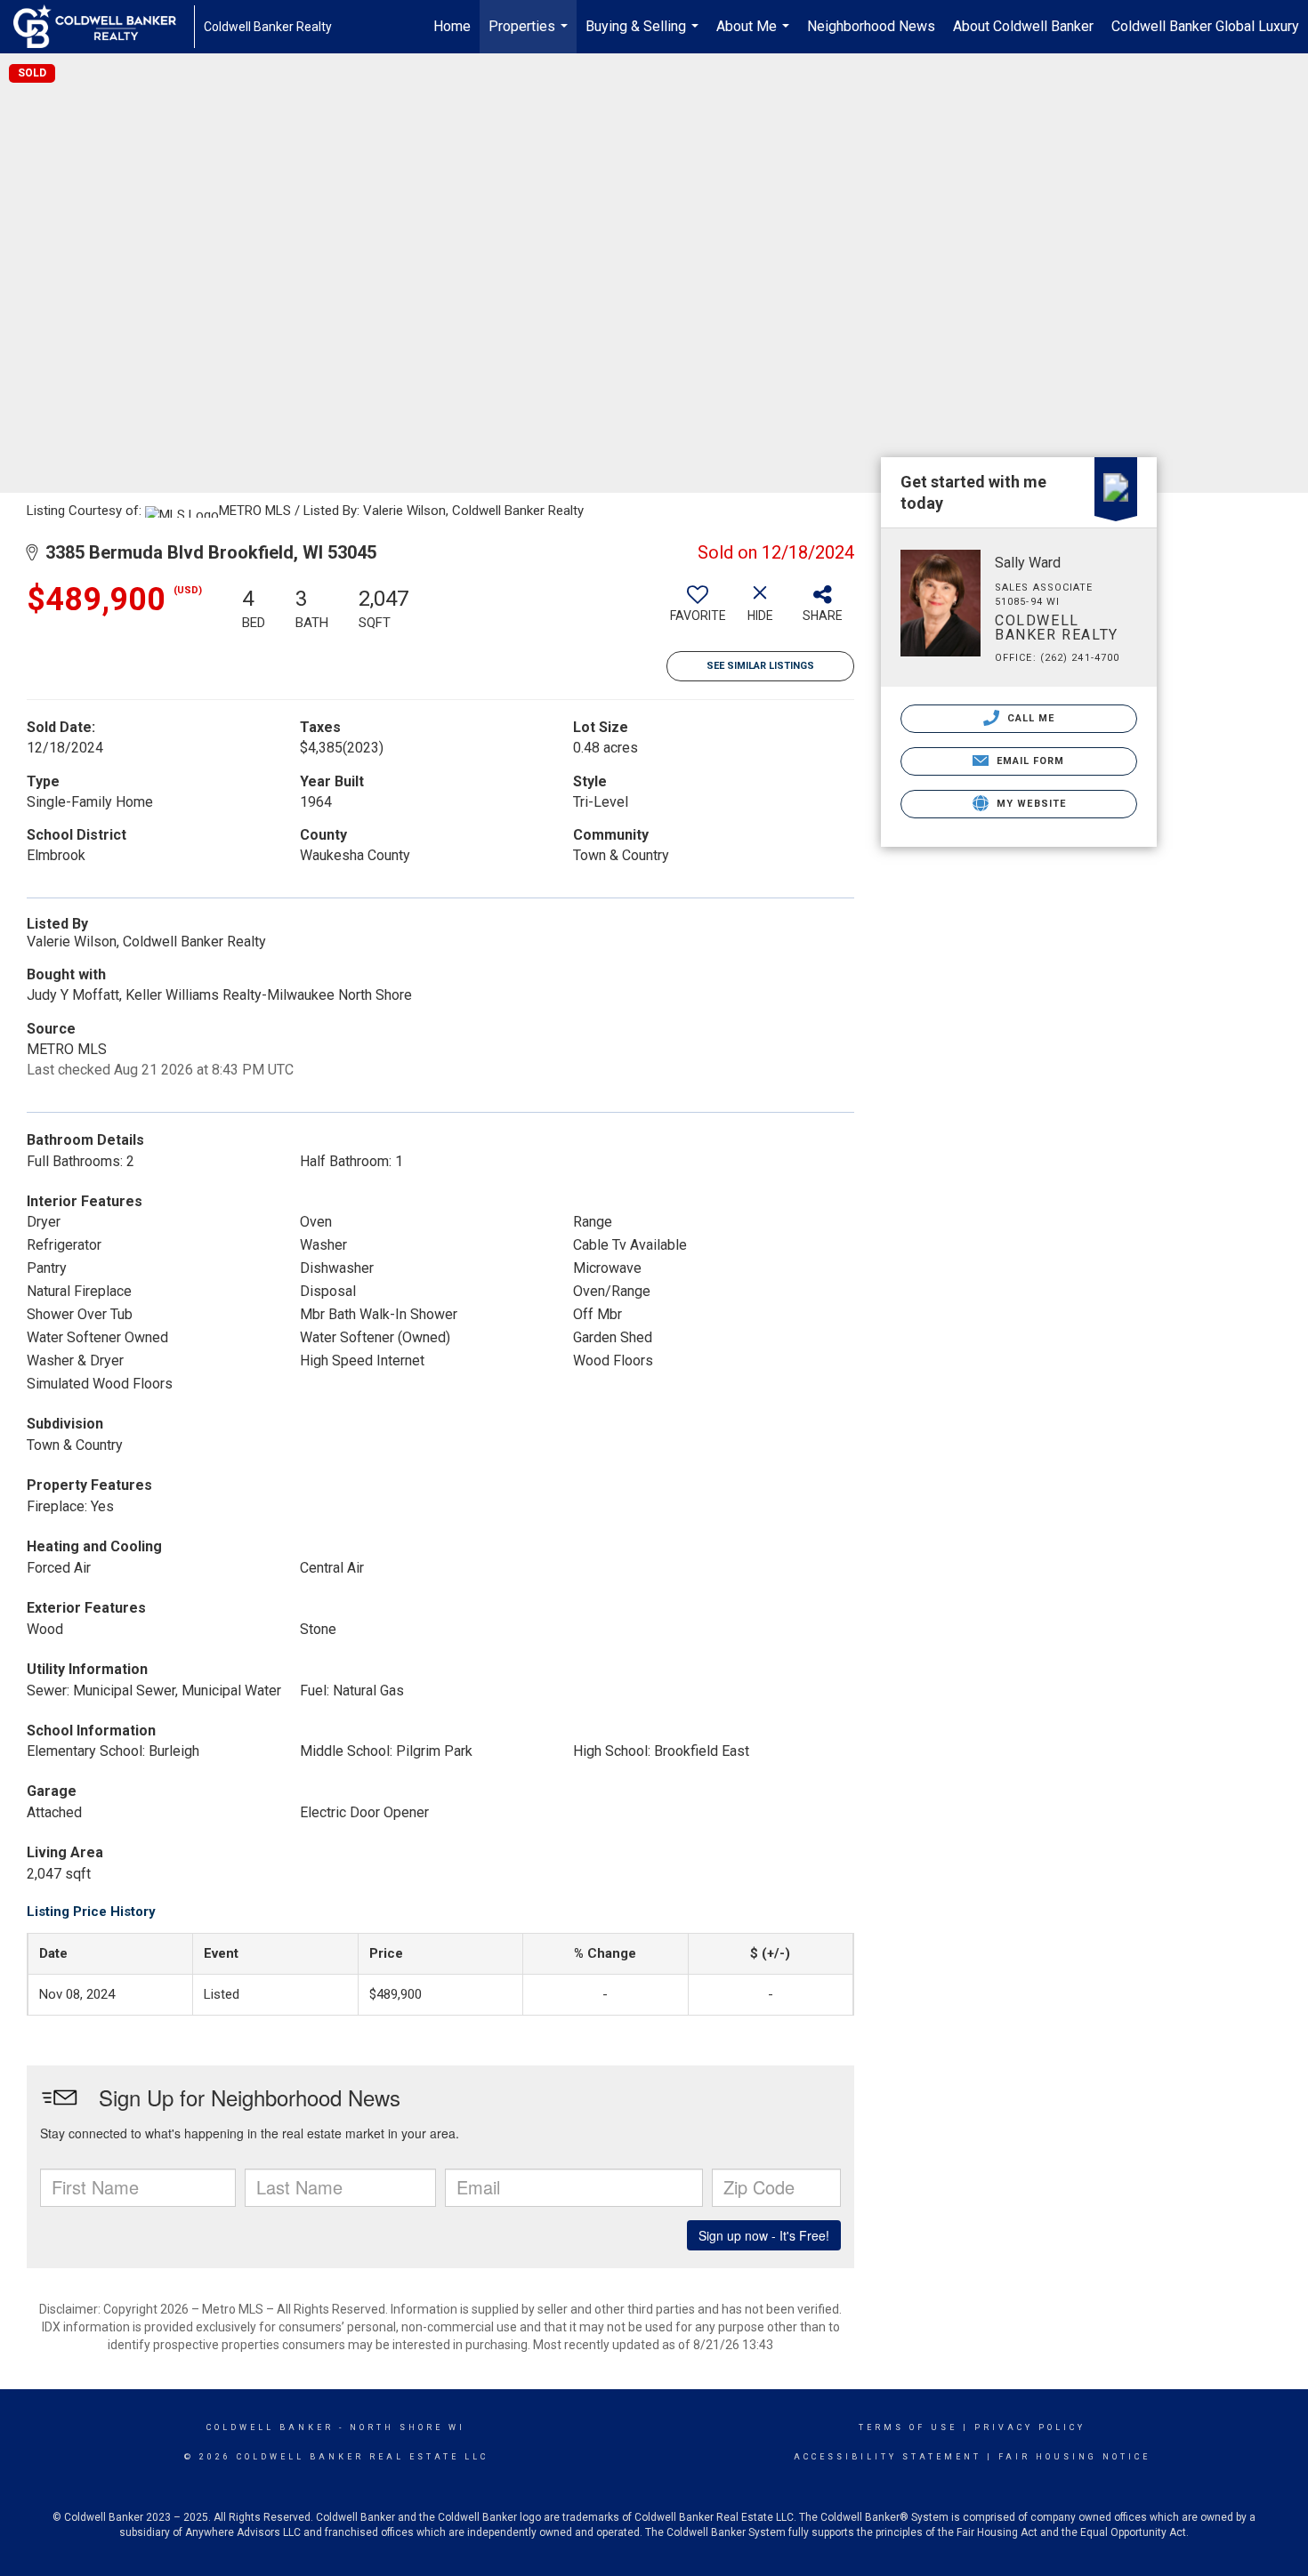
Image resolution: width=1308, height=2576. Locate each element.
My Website (1029, 804)
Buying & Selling (644, 36)
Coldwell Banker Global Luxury (1205, 26)
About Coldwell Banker (1023, 26)
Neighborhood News (871, 26)
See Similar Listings (760, 666)
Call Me (1029, 718)
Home (452, 26)
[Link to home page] (104, 27)
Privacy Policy (1030, 2427)
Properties (530, 36)
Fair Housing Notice (1074, 2457)
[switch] (698, 610)
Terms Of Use (908, 2427)
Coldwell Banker (270, 2427)
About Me (755, 36)
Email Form (1028, 761)
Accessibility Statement (888, 2457)
